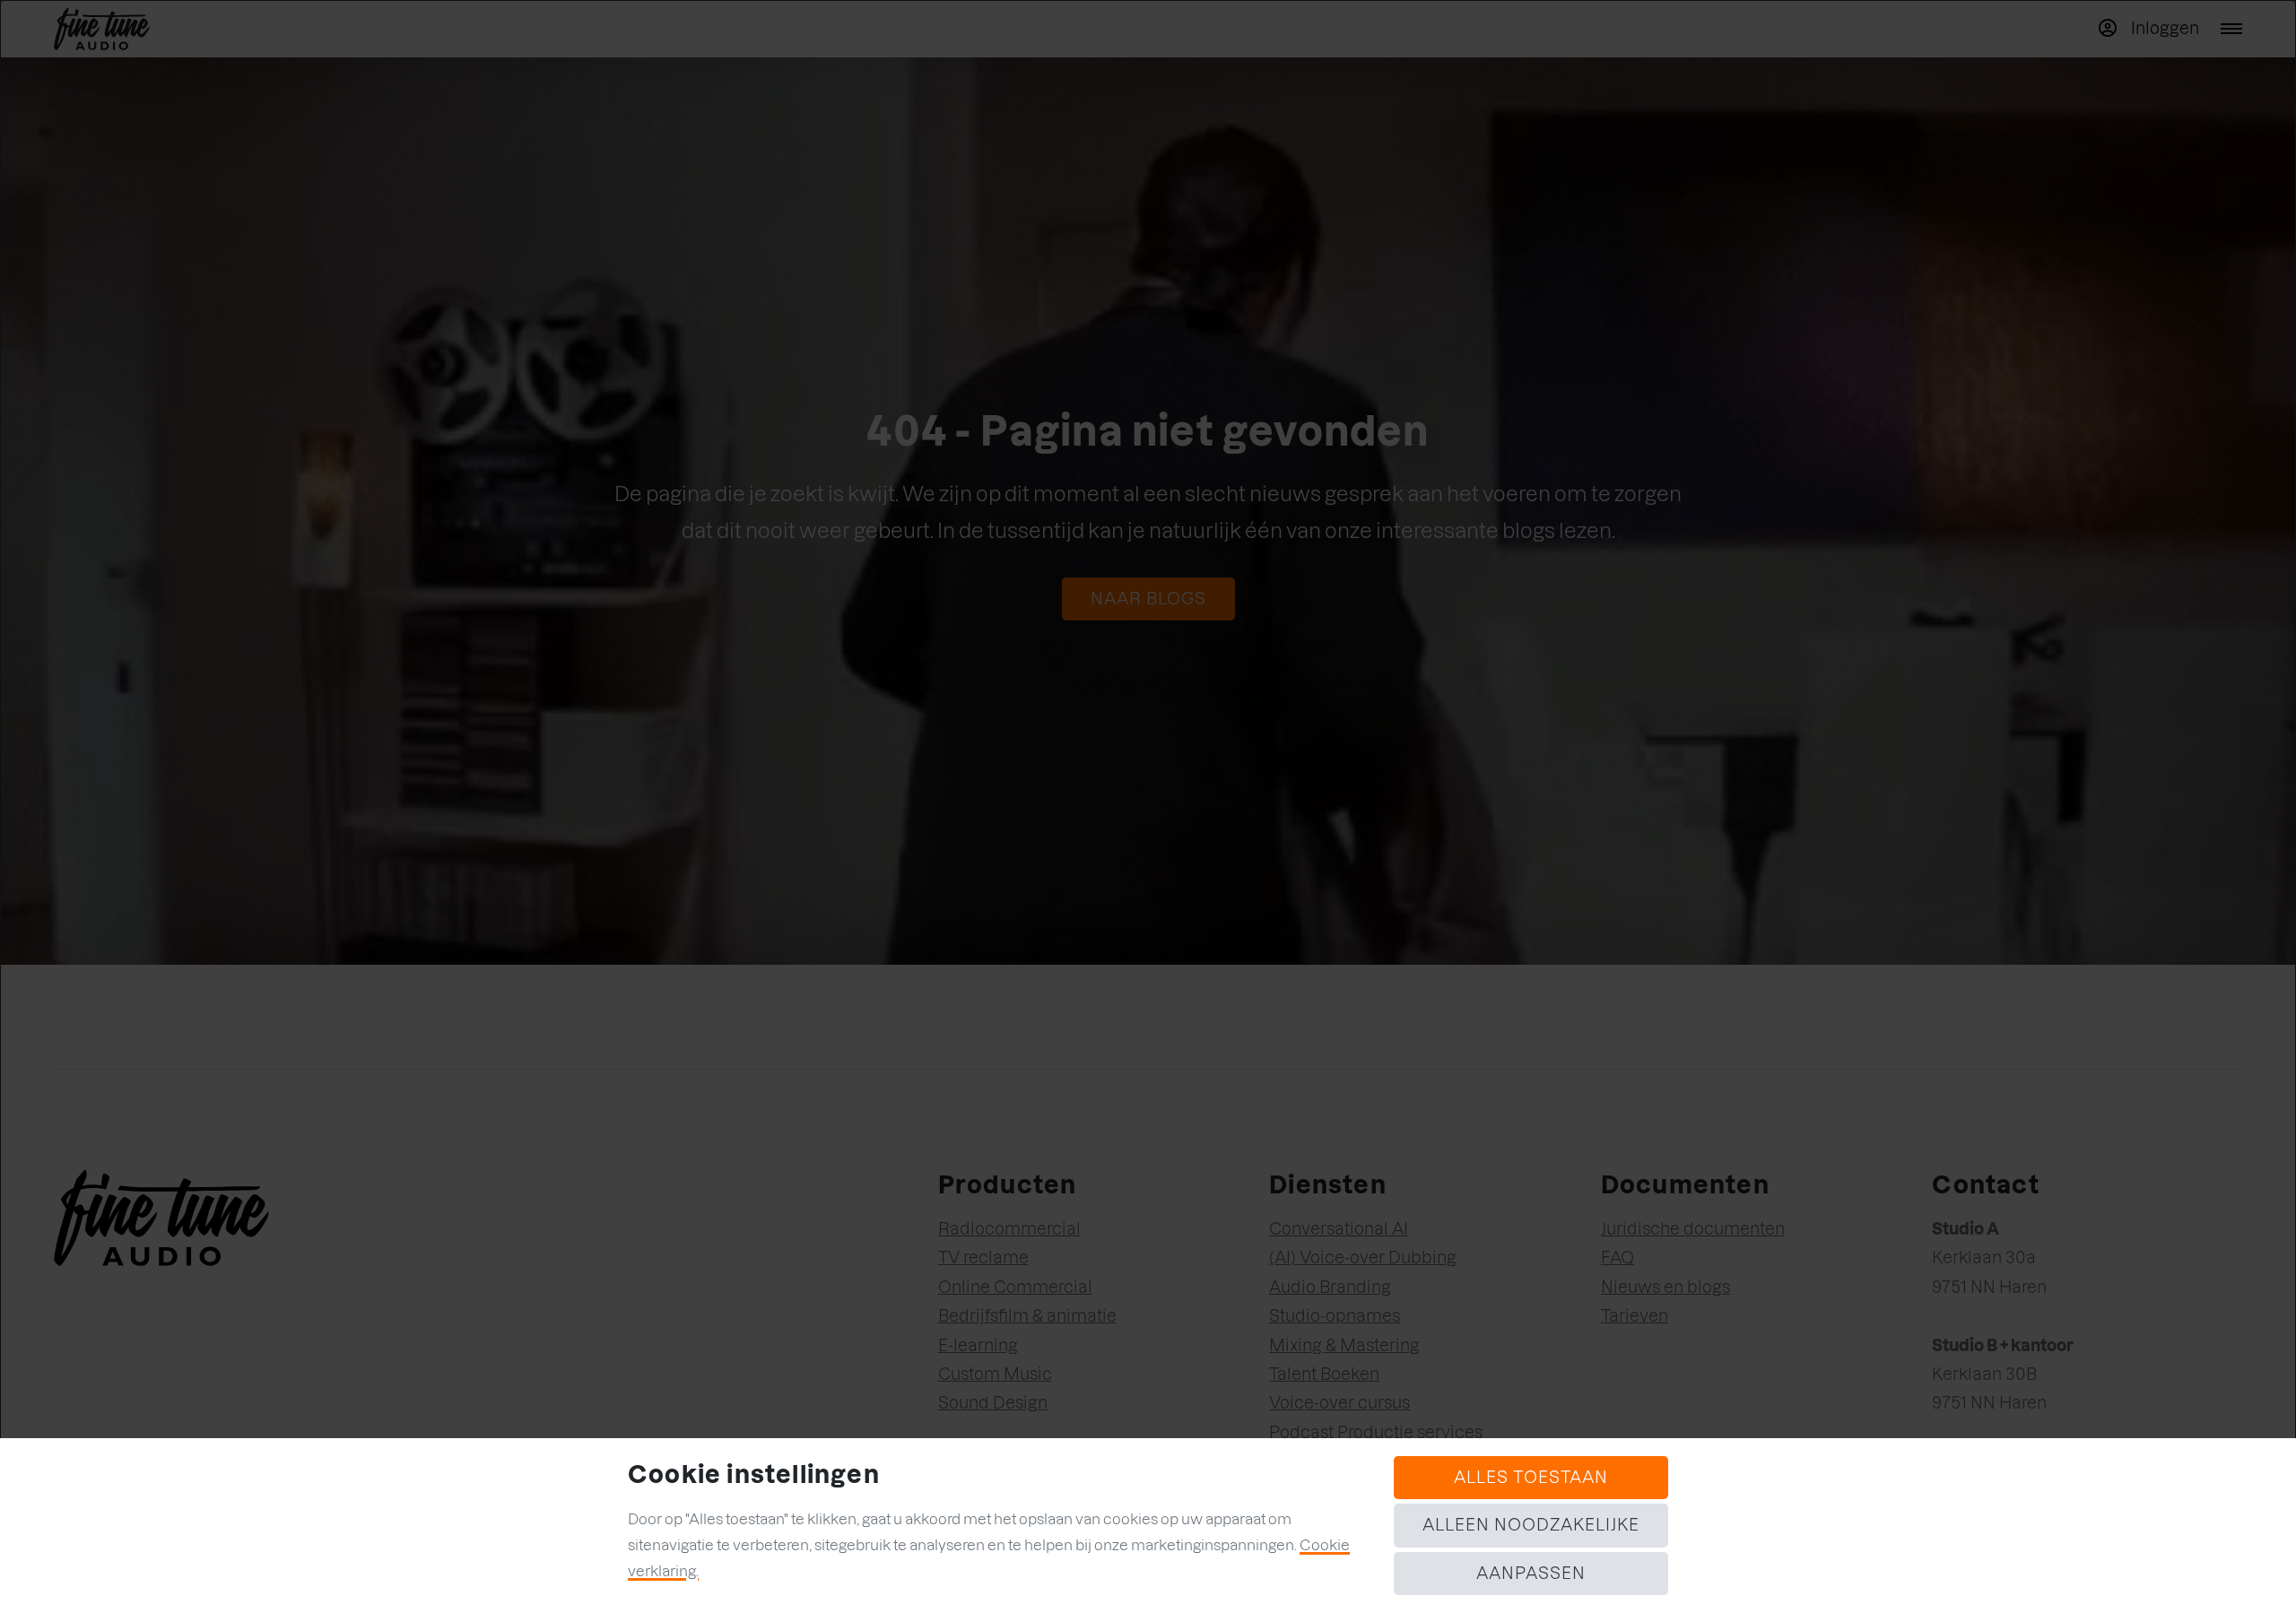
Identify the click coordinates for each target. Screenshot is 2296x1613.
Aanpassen (1531, 1573)
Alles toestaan (1531, 1477)
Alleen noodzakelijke (1531, 1525)
